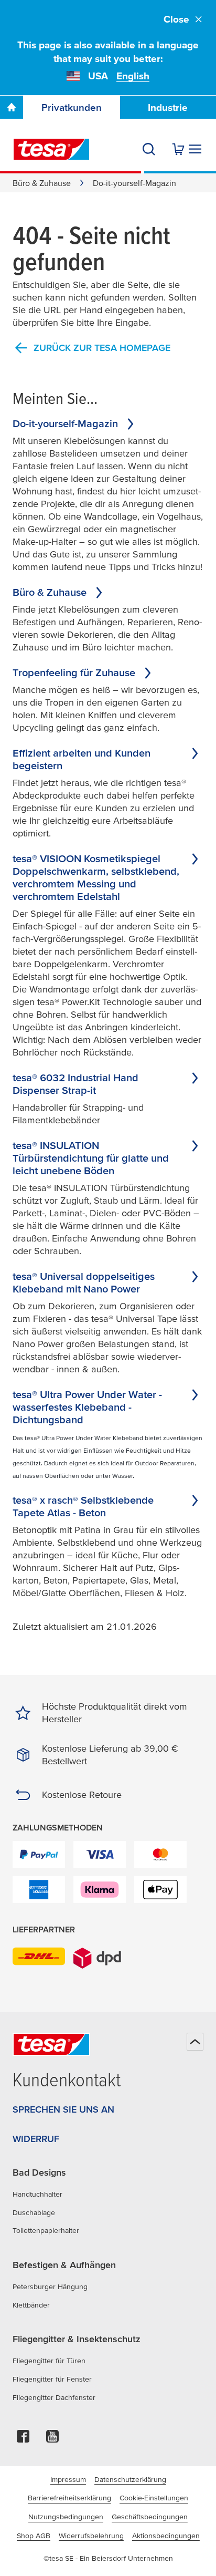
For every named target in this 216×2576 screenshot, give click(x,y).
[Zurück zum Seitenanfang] (195, 2042)
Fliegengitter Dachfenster (54, 2397)
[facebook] (23, 2439)
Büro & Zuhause (42, 183)
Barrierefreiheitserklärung (69, 2498)
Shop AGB (34, 2536)
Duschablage (34, 2212)
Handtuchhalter (37, 2194)
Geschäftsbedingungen (150, 2517)
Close (176, 19)
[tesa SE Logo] (51, 149)
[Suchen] (149, 149)
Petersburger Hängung (50, 2287)
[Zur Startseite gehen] (12, 107)
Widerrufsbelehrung (91, 2536)
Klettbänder (31, 2305)
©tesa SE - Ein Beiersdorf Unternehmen (108, 2558)
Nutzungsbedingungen (66, 2517)
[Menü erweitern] (195, 149)
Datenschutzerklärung (130, 2479)
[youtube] (52, 2439)
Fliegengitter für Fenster (52, 2379)
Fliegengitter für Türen (49, 2361)
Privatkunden (72, 107)
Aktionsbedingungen (166, 2536)
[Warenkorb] (178, 149)
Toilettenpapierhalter (46, 2230)
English (133, 76)
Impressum (68, 2479)
